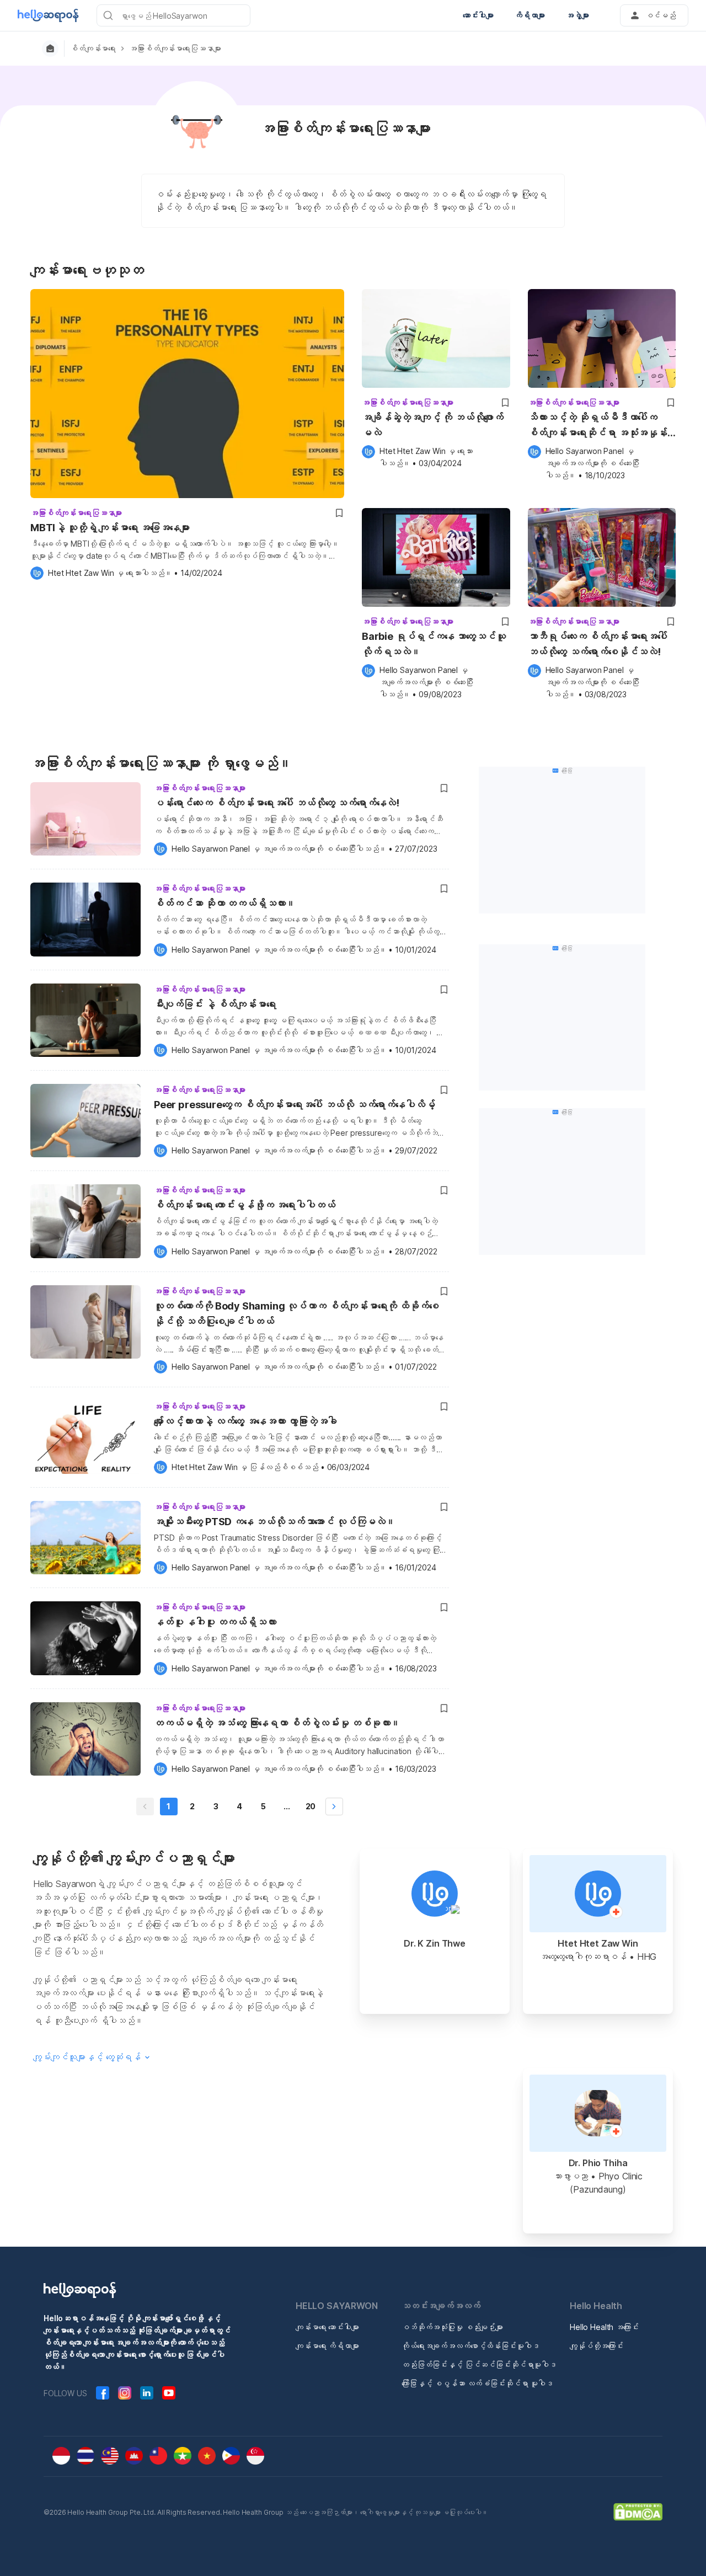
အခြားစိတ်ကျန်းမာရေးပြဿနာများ (175, 49)
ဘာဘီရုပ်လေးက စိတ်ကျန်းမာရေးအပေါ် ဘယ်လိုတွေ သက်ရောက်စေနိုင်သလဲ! (598, 644)
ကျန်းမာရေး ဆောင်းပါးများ (327, 2327)
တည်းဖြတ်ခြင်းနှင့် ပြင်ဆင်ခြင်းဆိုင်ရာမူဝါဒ (479, 2364)
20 (311, 1806)
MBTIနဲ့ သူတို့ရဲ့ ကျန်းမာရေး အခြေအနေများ (110, 528)
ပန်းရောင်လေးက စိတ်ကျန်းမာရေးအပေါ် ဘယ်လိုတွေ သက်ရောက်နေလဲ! (277, 803)
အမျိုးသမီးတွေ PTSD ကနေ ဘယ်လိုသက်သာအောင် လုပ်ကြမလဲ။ (275, 1522)
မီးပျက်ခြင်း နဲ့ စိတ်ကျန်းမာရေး (215, 1004)
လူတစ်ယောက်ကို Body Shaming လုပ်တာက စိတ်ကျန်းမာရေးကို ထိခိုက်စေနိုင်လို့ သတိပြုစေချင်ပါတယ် (296, 1314)
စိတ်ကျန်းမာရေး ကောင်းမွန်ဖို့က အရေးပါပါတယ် (244, 1205)
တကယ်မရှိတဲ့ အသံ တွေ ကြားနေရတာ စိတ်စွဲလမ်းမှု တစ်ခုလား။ (277, 1723)
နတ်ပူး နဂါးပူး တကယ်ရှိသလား (215, 1622)
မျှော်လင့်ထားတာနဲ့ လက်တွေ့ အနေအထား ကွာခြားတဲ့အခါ (245, 1421)
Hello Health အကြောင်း (604, 2327)
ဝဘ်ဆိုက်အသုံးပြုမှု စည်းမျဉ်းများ (452, 2327)
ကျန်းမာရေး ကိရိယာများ (327, 2346)
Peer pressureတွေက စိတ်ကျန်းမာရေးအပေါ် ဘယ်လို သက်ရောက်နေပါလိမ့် (294, 1105)
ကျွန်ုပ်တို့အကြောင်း (597, 2346)
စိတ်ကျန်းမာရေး (93, 49)
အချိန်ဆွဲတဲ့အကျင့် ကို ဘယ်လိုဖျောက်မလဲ (433, 425)
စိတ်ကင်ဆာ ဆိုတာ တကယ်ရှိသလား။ (225, 903)
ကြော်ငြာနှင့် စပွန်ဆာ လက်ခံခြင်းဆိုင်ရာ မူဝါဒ (477, 2383)
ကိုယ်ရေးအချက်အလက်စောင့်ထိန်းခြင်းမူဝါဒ (470, 2346)
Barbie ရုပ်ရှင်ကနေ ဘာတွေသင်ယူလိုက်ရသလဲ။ (434, 644)
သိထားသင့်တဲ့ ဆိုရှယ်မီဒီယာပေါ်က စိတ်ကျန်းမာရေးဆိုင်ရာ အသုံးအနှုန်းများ (598, 426)
